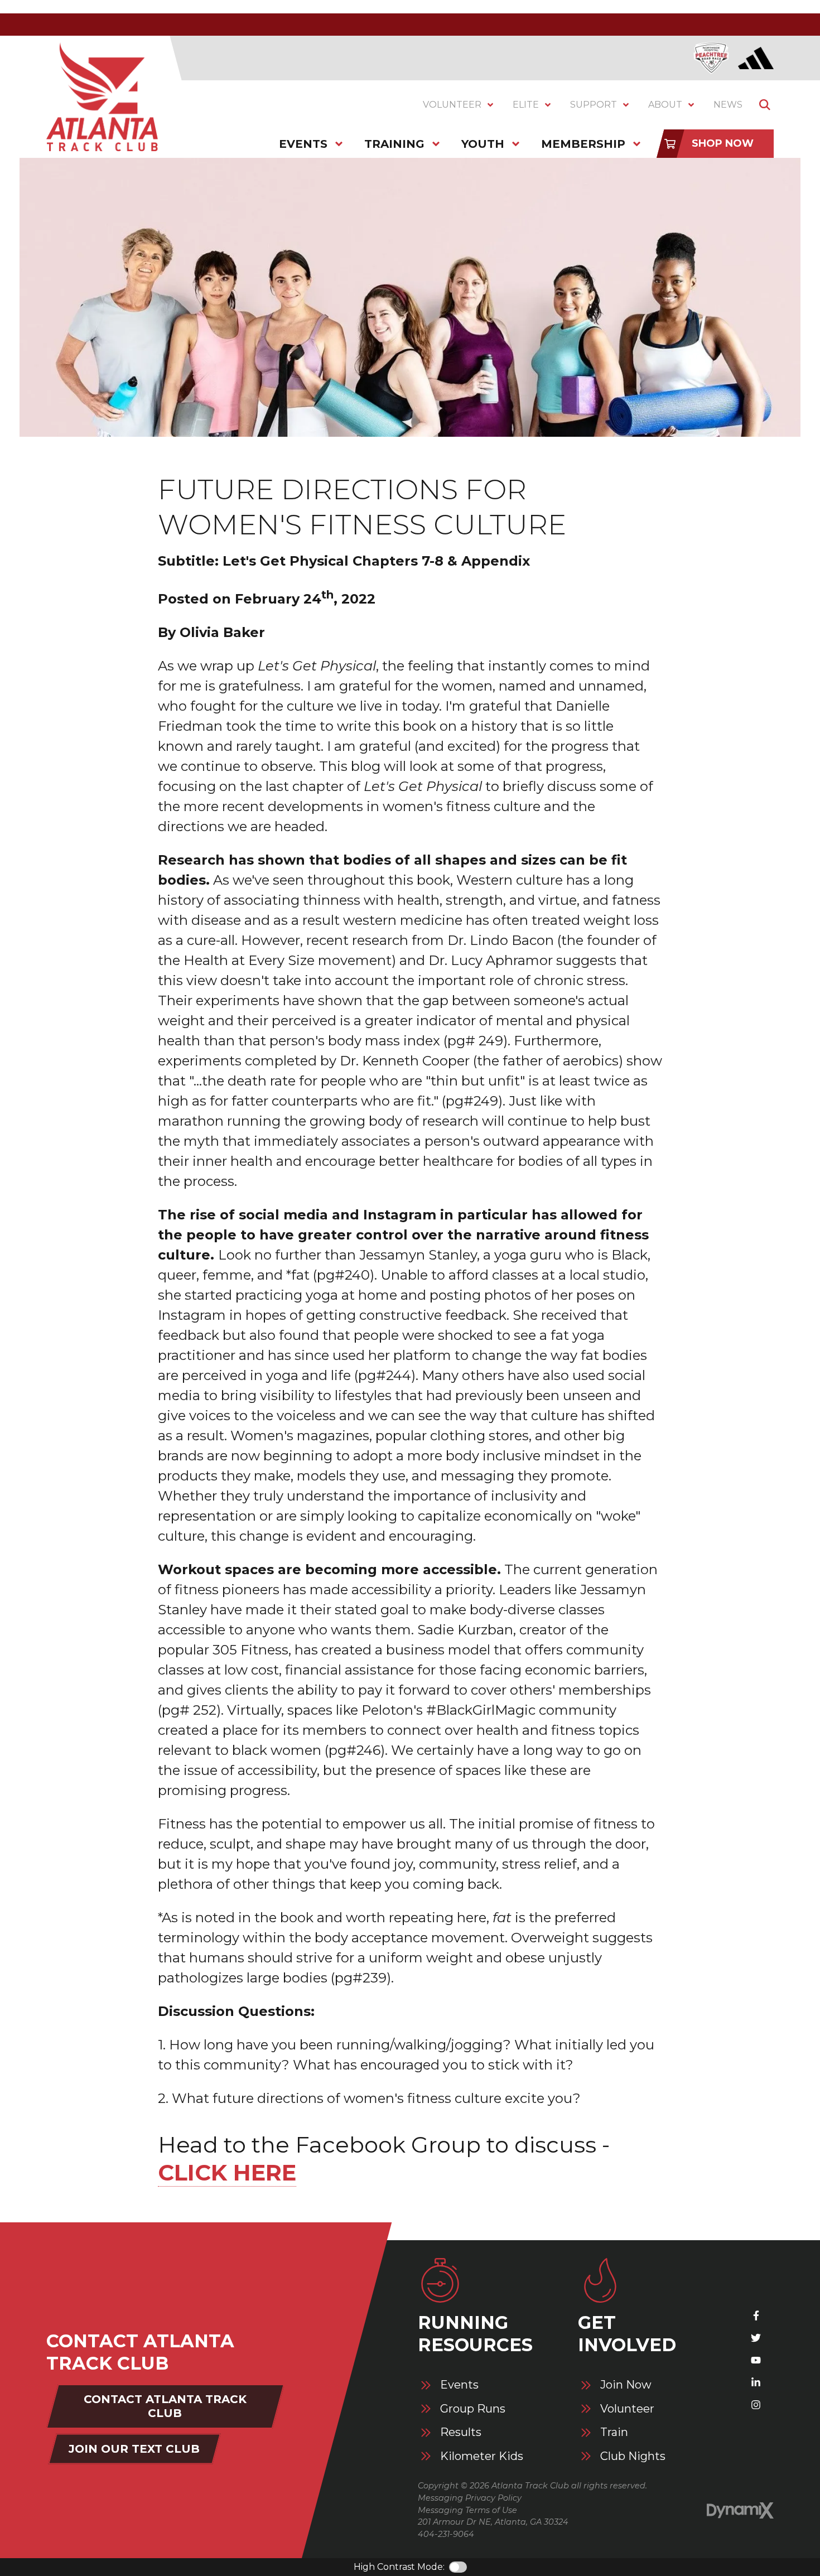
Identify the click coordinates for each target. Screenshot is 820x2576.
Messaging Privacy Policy (470, 2498)
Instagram (756, 2405)
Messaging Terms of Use (467, 2510)
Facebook (756, 2315)
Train (614, 2432)
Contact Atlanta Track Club (165, 2406)
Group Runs (473, 2409)
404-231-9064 (446, 2534)
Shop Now (723, 143)
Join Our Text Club (134, 2449)
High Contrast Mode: (399, 2567)
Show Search (765, 105)
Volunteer (627, 2409)
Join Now (626, 2385)
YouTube (756, 2360)
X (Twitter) (756, 2338)
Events (459, 2385)
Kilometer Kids (482, 2456)
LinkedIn (756, 2382)
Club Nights (633, 2456)
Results (461, 2432)
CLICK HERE (227, 2172)
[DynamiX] (740, 2510)
